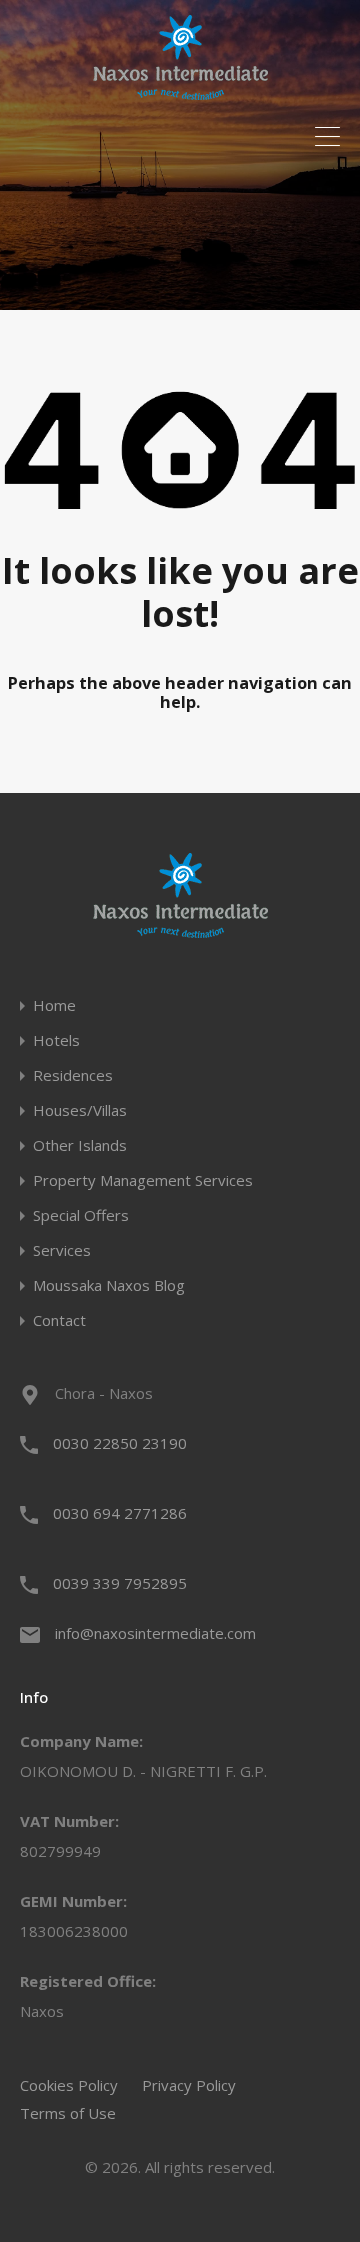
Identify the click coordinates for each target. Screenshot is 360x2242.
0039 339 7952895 (120, 1583)
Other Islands (80, 1145)
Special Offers (81, 1215)
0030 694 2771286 (120, 1513)
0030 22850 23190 (120, 1443)
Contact (59, 1320)
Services (62, 1250)
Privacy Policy (189, 2085)
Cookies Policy (69, 2085)
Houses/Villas (80, 1110)
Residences (73, 1075)
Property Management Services (143, 1180)
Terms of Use (68, 2113)
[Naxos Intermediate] (180, 91)
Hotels (56, 1040)
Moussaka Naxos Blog (109, 1285)
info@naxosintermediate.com (155, 1633)
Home (54, 1005)
